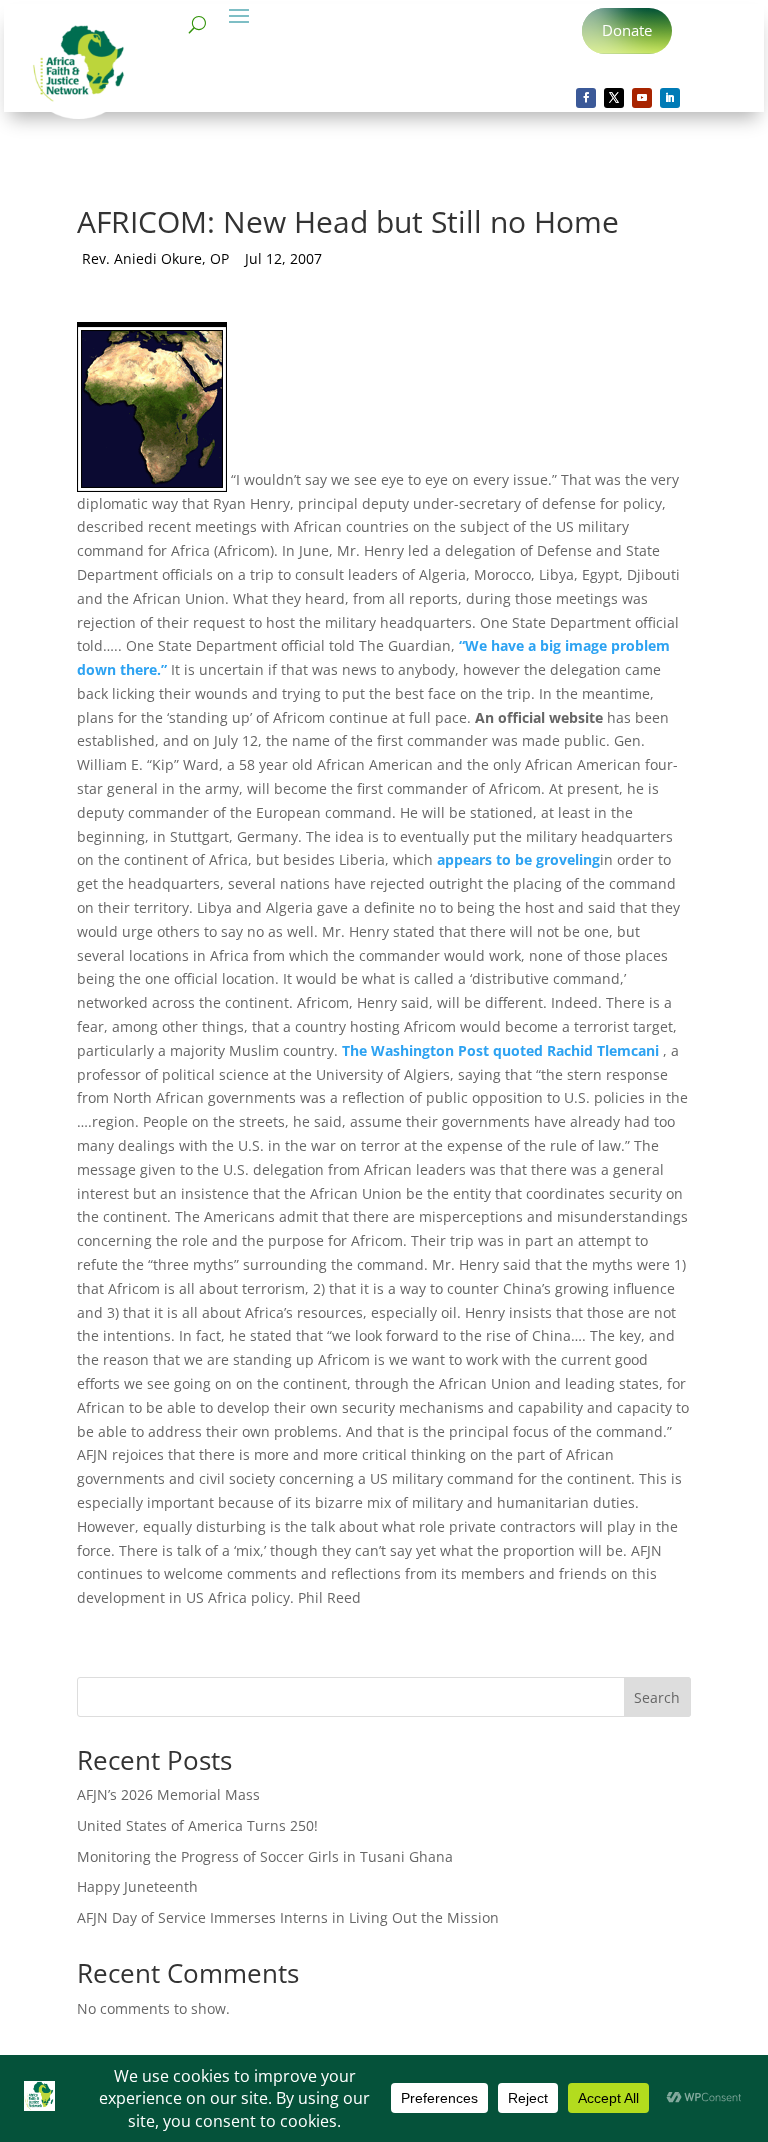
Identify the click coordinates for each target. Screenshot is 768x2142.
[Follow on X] (614, 98)
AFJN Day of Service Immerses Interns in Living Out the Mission (288, 1917)
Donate (627, 30)
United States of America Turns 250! (197, 1825)
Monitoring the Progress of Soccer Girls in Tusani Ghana (265, 1856)
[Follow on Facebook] (586, 98)
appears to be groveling (518, 859)
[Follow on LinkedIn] (670, 98)
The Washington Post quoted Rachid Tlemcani (500, 1050)
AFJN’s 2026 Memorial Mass (168, 1794)
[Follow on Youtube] (642, 98)
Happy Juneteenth (137, 1886)
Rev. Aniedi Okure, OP (155, 258)
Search (657, 1697)
